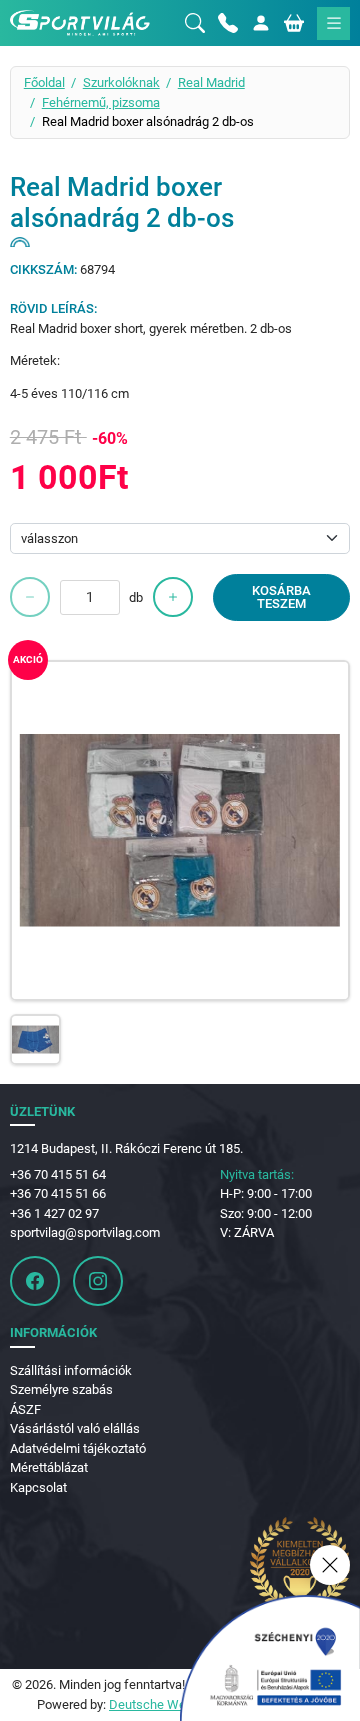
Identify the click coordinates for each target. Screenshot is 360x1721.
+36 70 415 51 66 (58, 1193)
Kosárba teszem (281, 597)
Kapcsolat (38, 1487)
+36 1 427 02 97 (54, 1213)
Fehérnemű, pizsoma (101, 102)
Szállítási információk (71, 1370)
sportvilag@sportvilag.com (85, 1232)
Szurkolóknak (121, 82)
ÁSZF (25, 1409)
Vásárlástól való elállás (75, 1428)
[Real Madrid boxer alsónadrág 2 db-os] (180, 830)
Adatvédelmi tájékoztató (78, 1448)
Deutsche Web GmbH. (172, 1704)
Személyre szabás (61, 1389)
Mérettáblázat (49, 1467)
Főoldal (44, 82)
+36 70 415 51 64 (58, 1174)
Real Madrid (211, 82)
